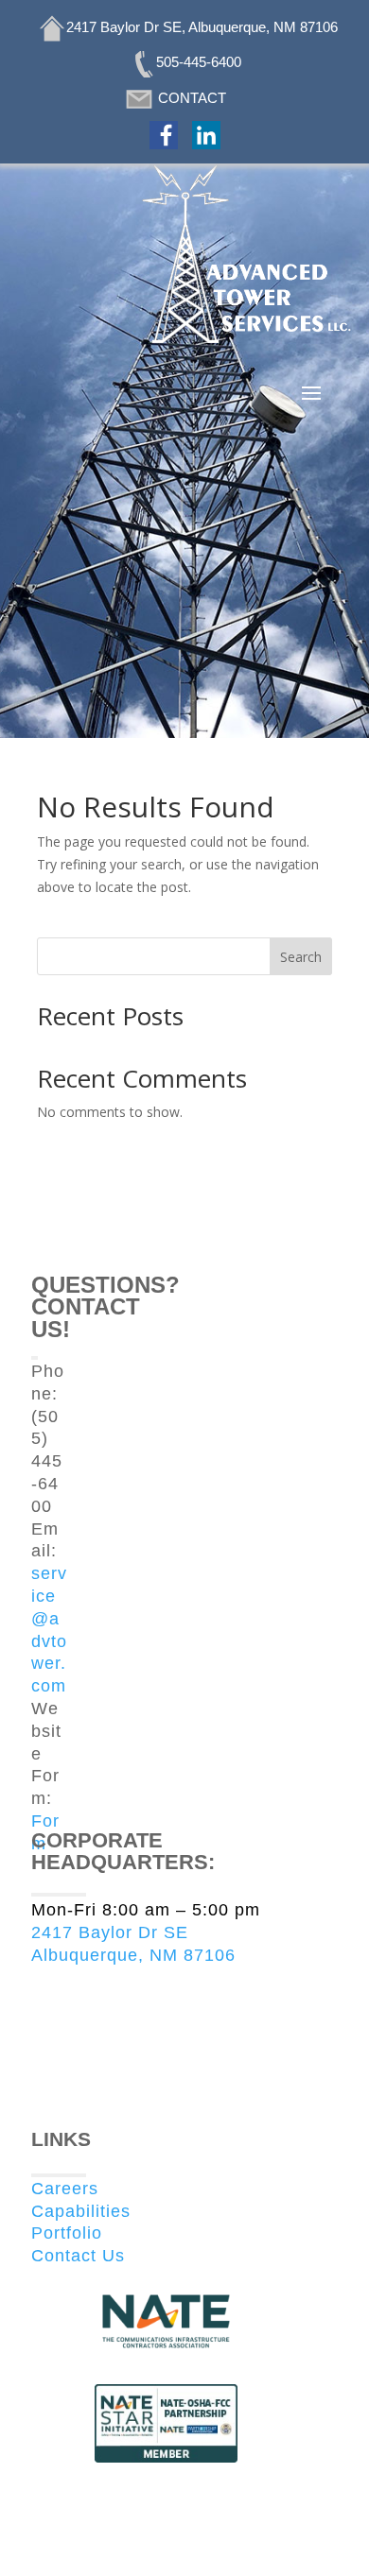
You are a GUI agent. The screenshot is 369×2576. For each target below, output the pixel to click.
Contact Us (78, 2256)
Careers (65, 2189)
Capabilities (81, 2211)
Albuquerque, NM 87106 (133, 1955)
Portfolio (67, 2233)
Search (301, 957)
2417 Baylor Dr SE (110, 1932)
